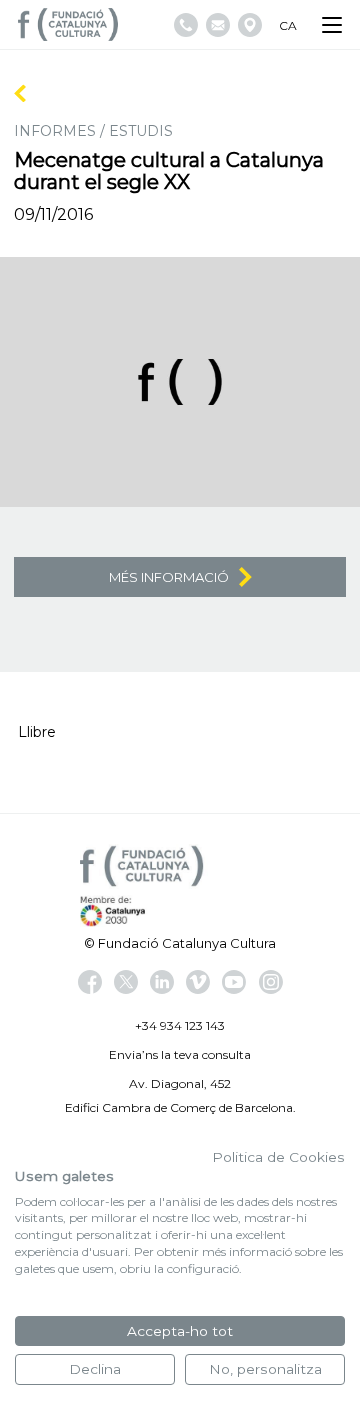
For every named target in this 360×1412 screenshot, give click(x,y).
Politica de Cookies (278, 1157)
